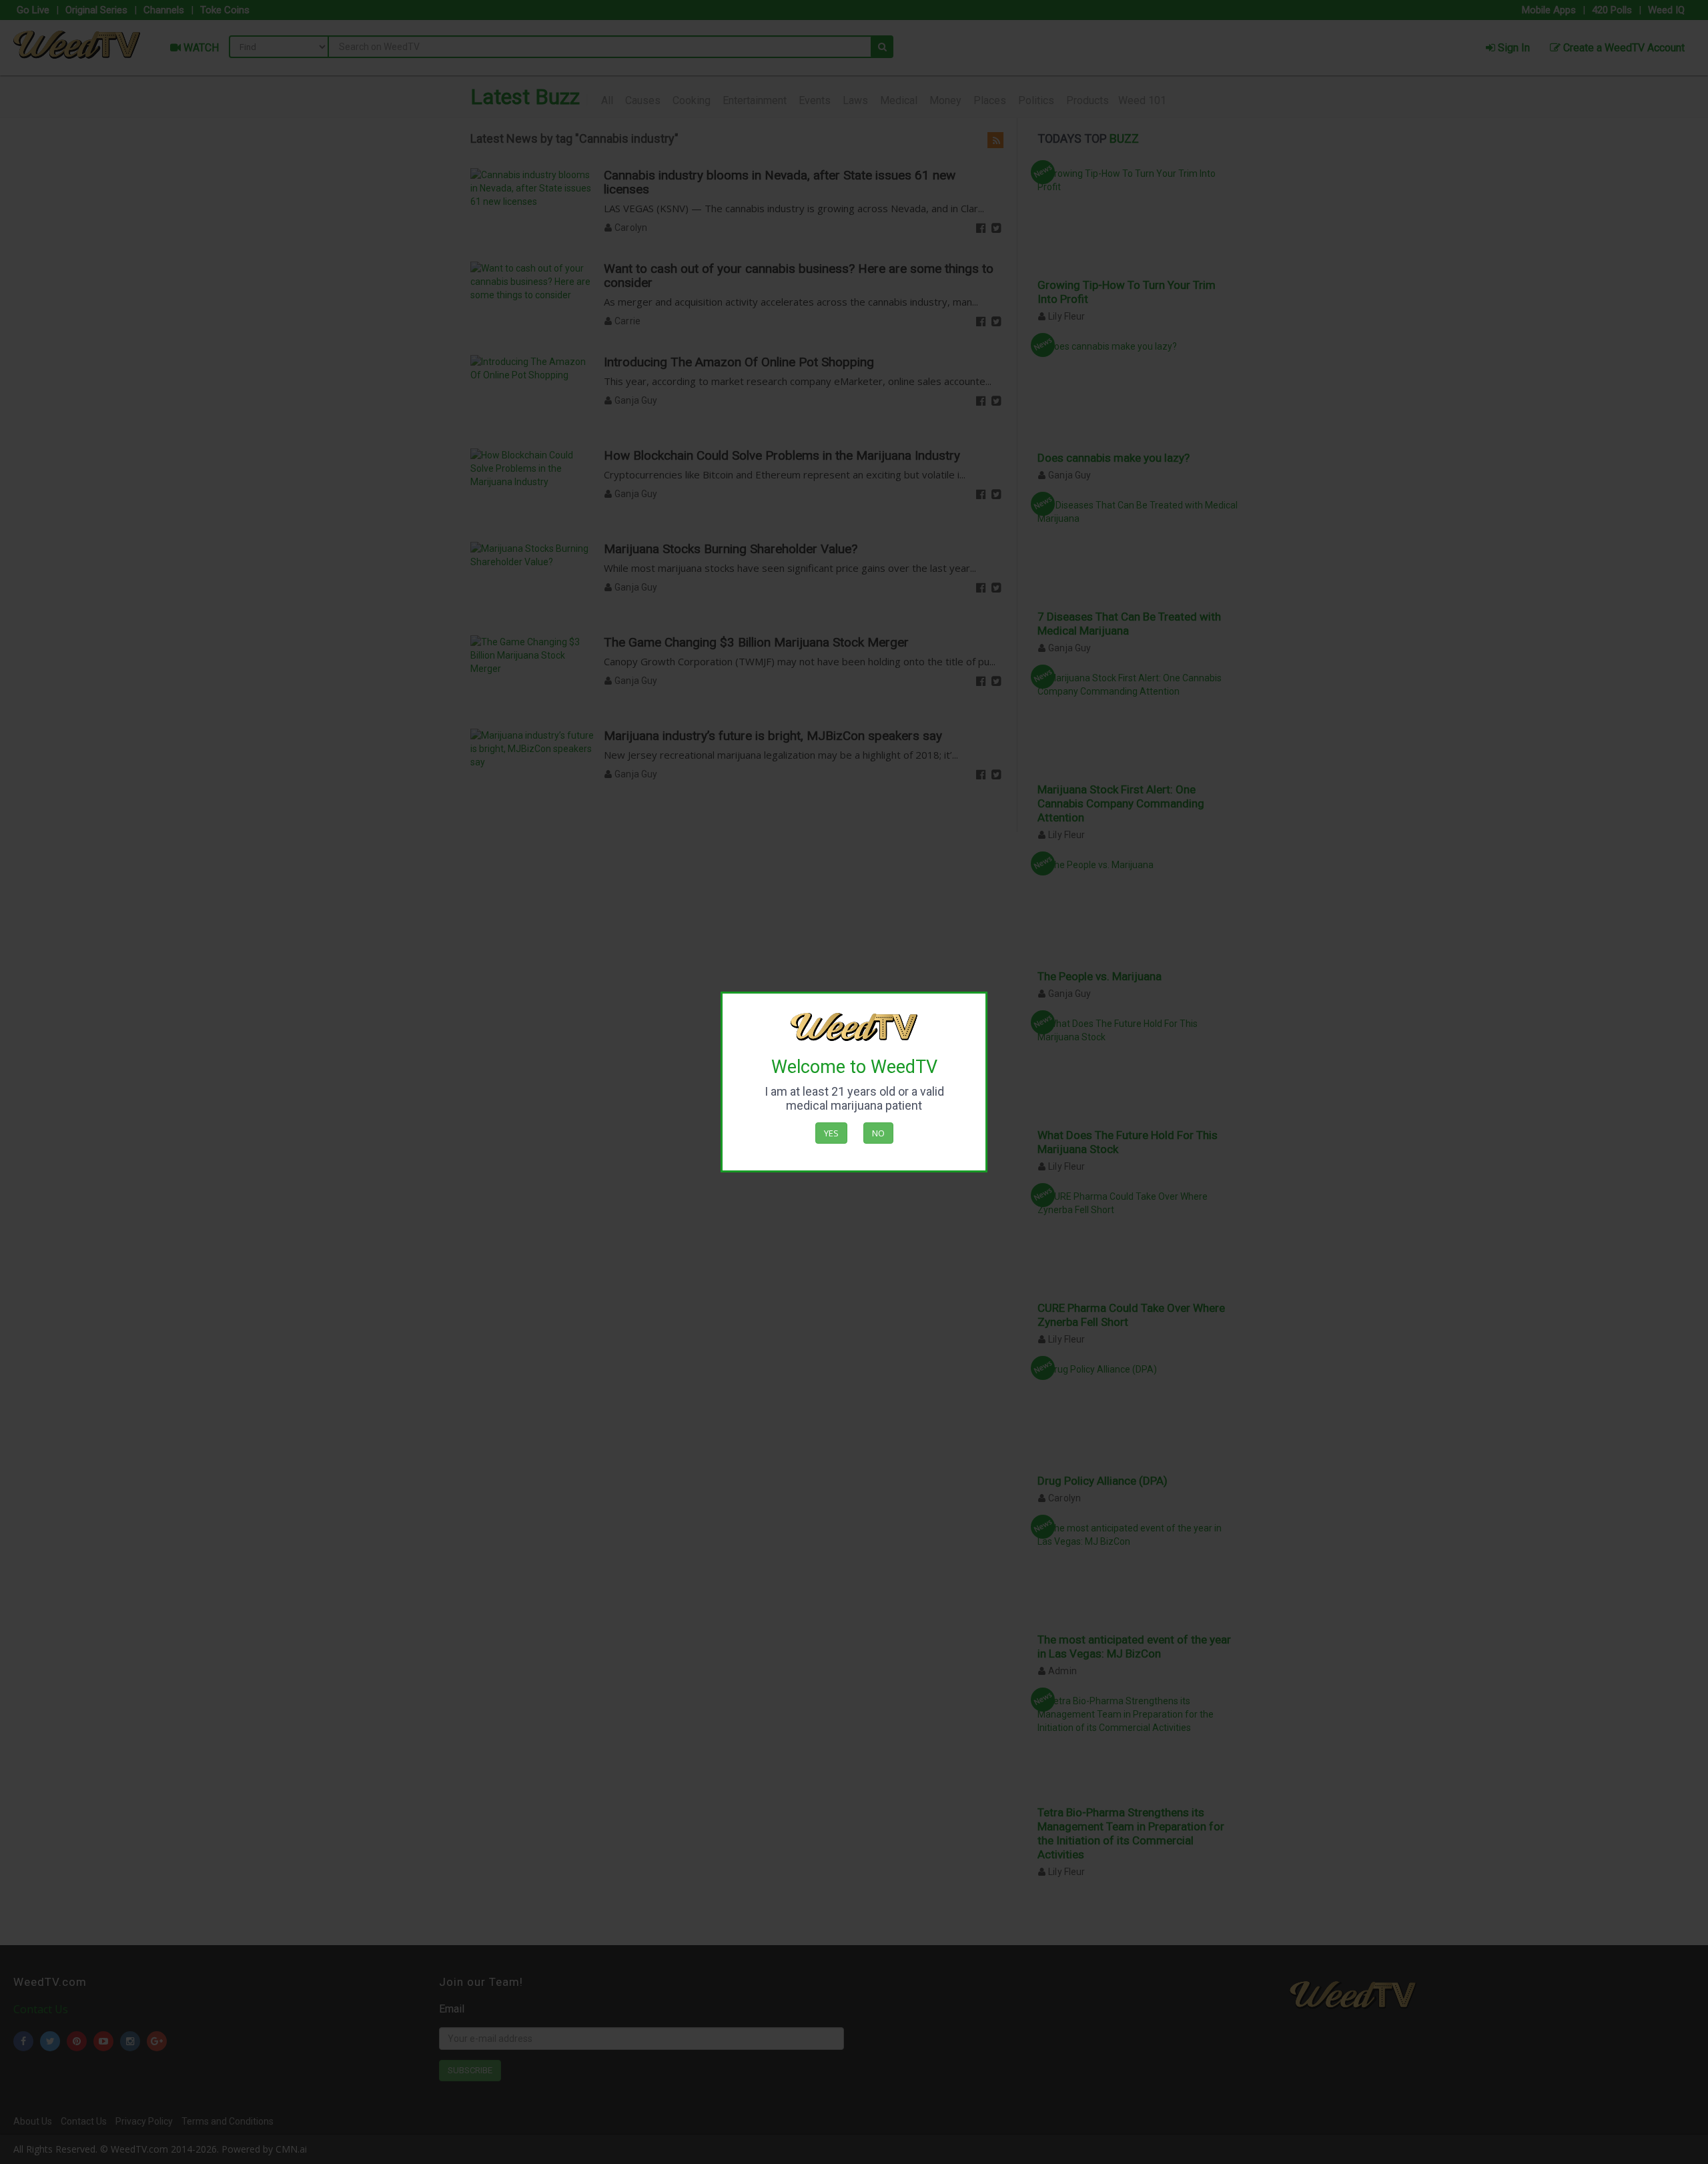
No (878, 1133)
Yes (831, 1133)
